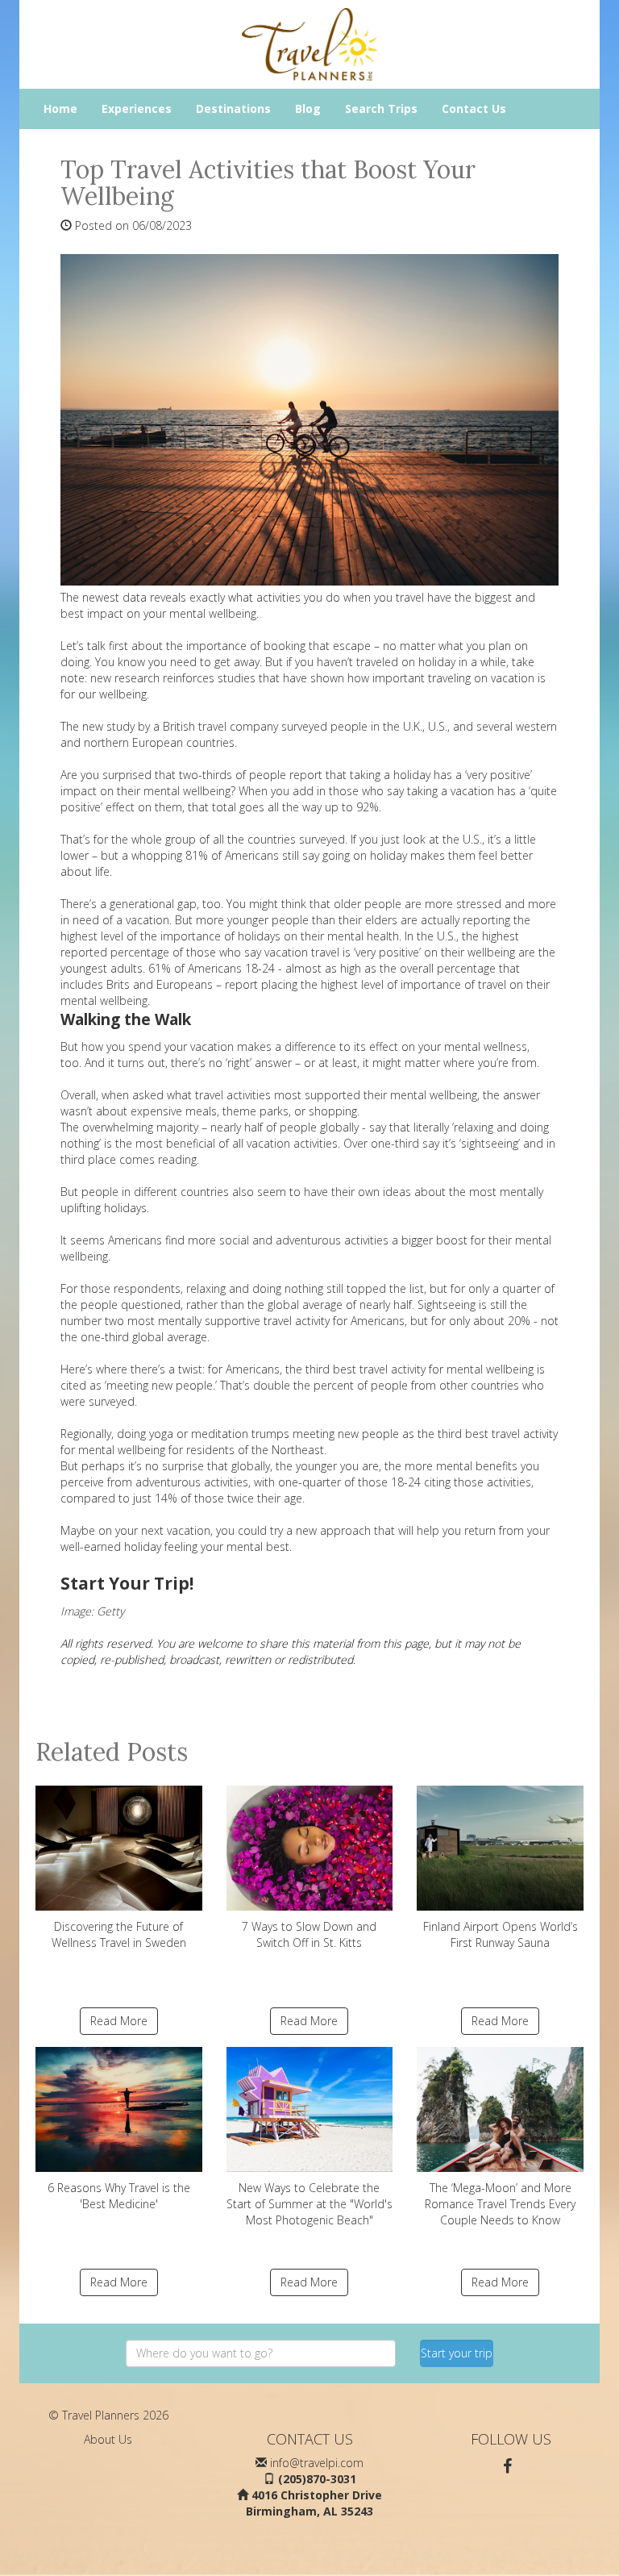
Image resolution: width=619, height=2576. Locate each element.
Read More (119, 2021)
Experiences (137, 108)
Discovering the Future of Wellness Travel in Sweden (119, 1934)
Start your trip (457, 2353)
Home (60, 108)
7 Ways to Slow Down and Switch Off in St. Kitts (309, 1934)
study (120, 726)
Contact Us (474, 108)
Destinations (233, 108)
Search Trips (381, 108)
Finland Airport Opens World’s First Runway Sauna (501, 1934)
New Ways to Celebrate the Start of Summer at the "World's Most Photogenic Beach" (309, 2204)
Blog (308, 108)
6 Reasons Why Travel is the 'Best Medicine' (119, 2196)
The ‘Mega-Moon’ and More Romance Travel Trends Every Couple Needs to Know (500, 2204)
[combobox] (261, 2353)
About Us (108, 2439)
